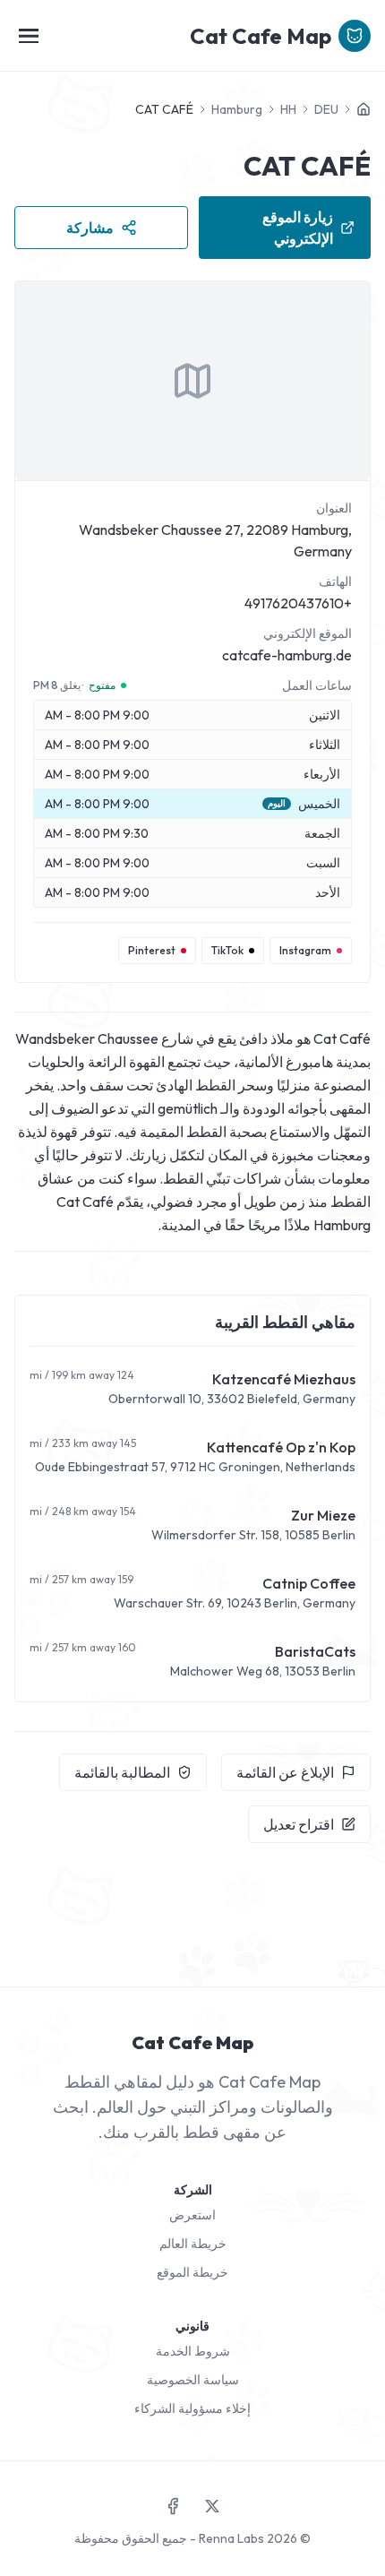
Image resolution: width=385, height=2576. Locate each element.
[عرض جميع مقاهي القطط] (364, 109)
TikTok (227, 950)
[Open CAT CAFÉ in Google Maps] (192, 381)
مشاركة (90, 228)
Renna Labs (231, 2538)
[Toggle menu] (29, 36)
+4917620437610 (298, 603)
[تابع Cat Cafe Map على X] (212, 2506)
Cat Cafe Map (261, 36)
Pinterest (152, 950)
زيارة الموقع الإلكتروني (298, 228)
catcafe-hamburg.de (287, 655)
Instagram (305, 950)
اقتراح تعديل (299, 1824)
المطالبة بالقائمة (122, 1772)
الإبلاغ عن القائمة (285, 1772)
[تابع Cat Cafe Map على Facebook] (173, 2506)
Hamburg (237, 109)
